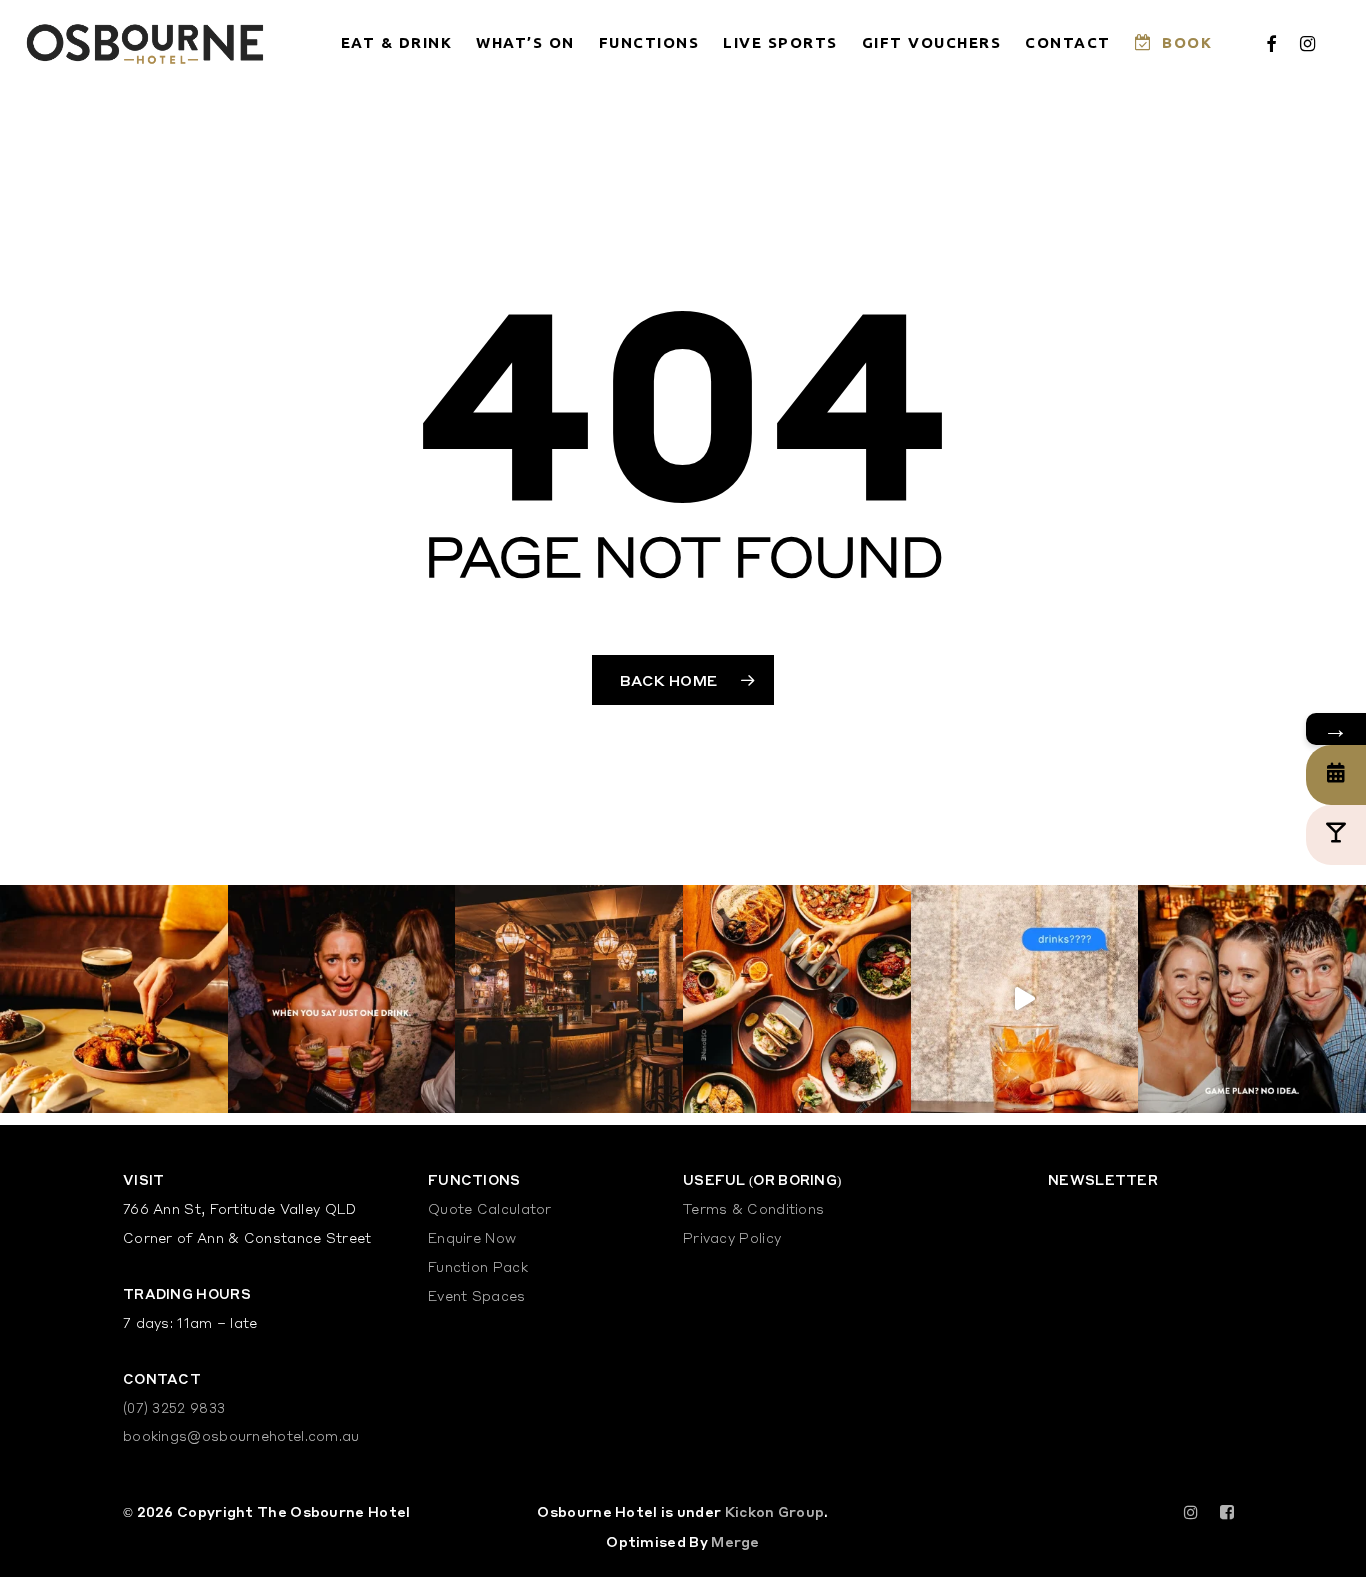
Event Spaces (477, 1297)
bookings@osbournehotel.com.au (241, 1437)
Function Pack (478, 1268)
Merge (735, 1541)
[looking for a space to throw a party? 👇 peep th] (569, 999)
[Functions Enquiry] (1336, 835)
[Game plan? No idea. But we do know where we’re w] (1252, 999)
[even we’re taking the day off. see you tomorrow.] (114, 999)
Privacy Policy (732, 1239)
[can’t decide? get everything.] (797, 999)
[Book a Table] (1336, 775)
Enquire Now (472, 1239)
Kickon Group (775, 1511)
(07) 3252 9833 (174, 1409)
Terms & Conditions (753, 1210)
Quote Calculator (490, 1210)
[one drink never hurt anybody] (342, 999)
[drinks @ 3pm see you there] (1025, 999)
